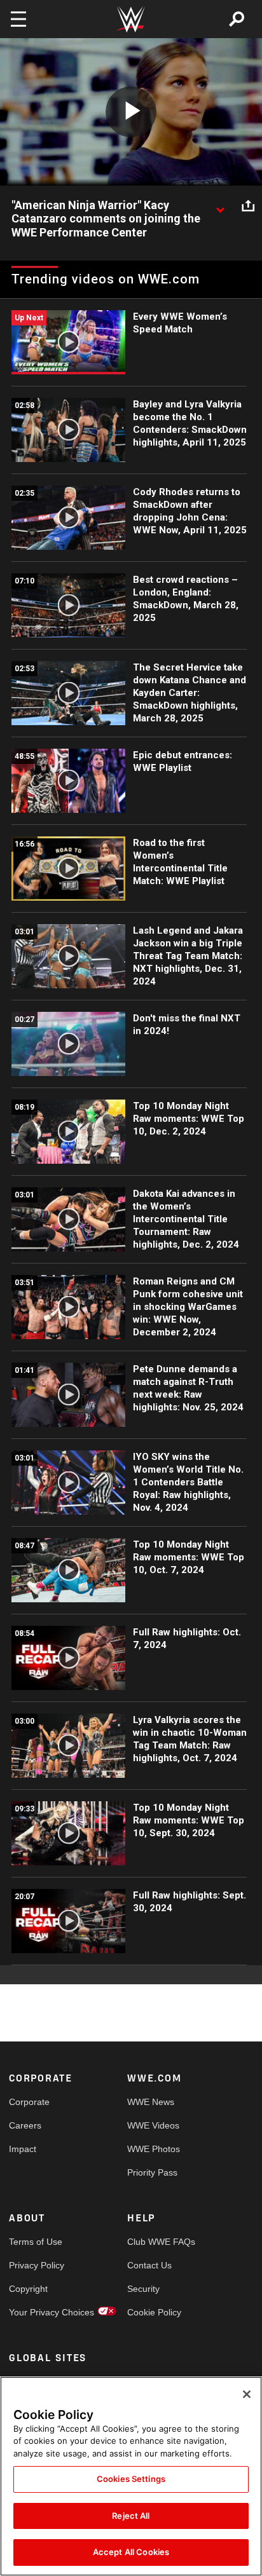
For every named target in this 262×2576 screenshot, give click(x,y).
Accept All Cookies (131, 2552)
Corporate (29, 2102)
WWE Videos (153, 2125)
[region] (131, 2476)
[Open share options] (248, 206)
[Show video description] (220, 206)
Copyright (28, 2289)
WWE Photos (154, 2149)
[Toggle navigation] (18, 19)
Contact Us (149, 2265)
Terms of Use (36, 2242)
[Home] (131, 19)
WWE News (151, 2102)
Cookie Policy (154, 2312)
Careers (25, 2125)
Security (143, 2289)
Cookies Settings (131, 2479)
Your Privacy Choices (38, 2312)
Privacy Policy (37, 2265)
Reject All (131, 2516)
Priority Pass (152, 2172)
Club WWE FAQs (157, 2242)
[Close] (247, 2394)
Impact (23, 2149)
